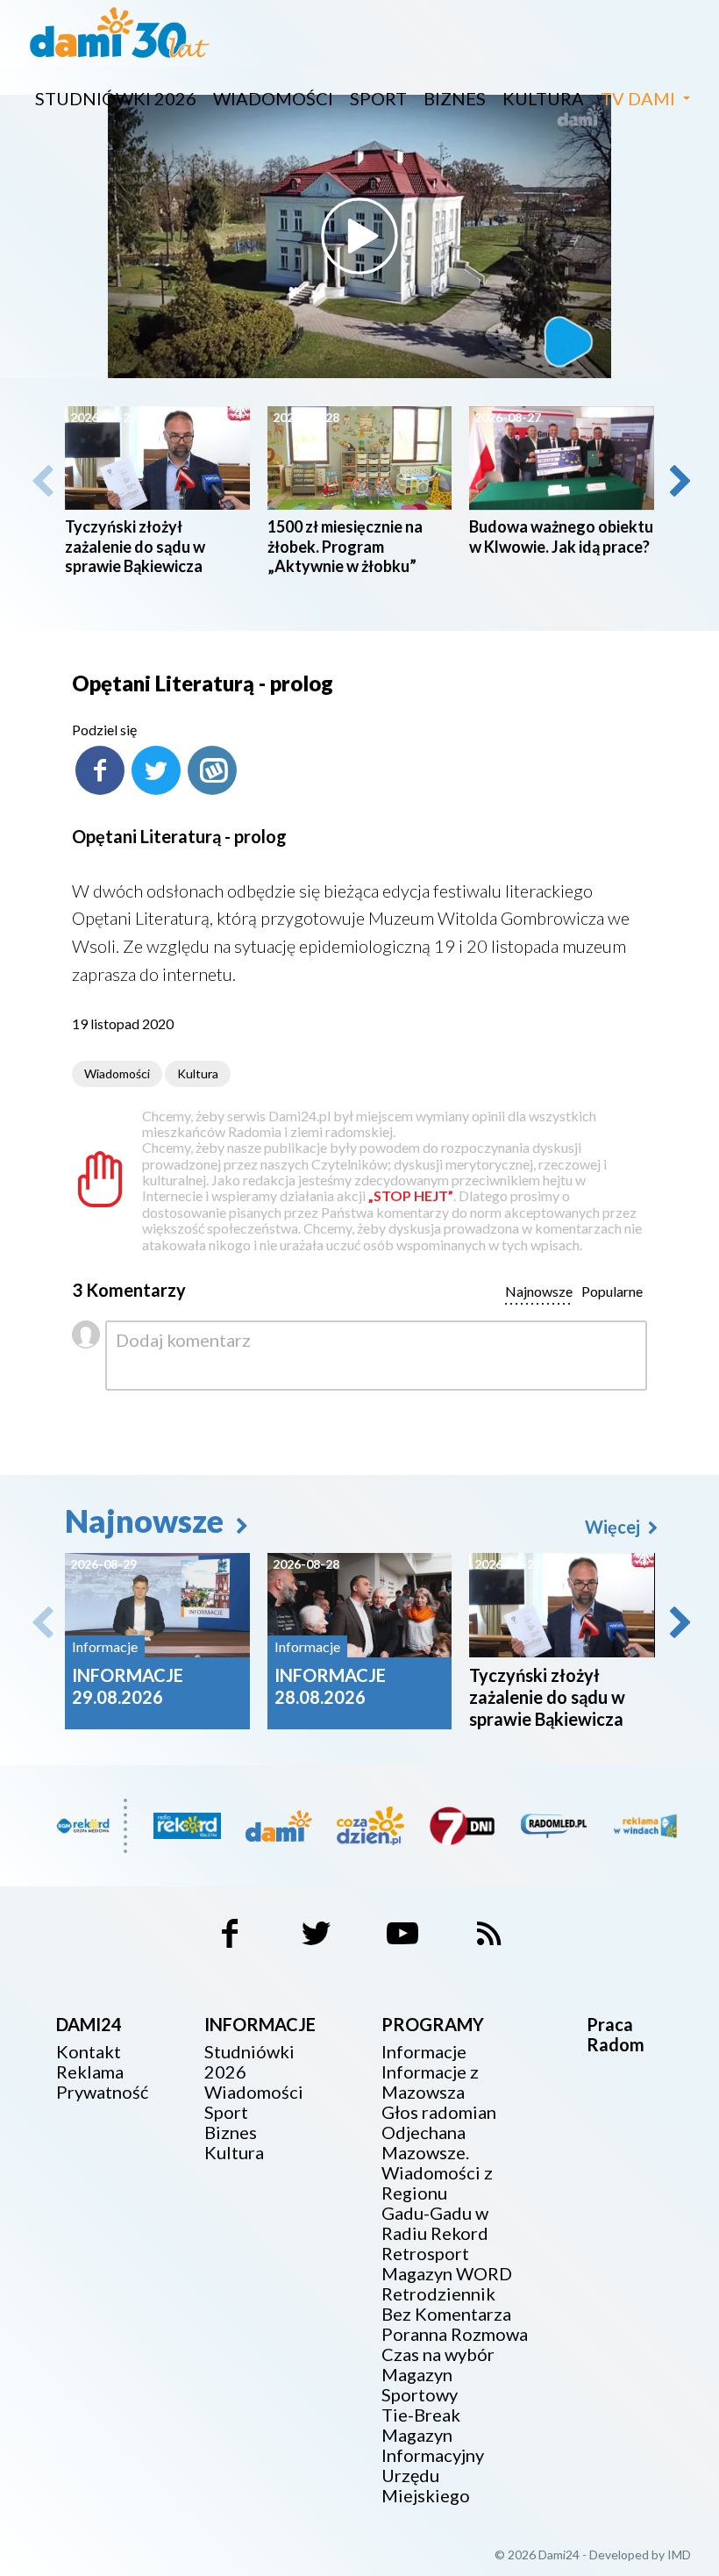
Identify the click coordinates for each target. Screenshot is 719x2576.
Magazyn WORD (447, 2274)
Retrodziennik (438, 2294)
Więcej (614, 1527)
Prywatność (102, 2092)
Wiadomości (273, 98)
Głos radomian (439, 2112)
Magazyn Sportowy (420, 2385)
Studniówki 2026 (116, 98)
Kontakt (89, 2052)
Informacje (424, 2052)
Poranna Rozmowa (455, 2334)
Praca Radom (616, 2034)
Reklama (90, 2072)
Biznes (455, 98)
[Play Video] (359, 236)
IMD (679, 2555)
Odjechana (424, 2132)
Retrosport (425, 2254)
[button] (679, 481)
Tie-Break (421, 2415)
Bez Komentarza (446, 2314)
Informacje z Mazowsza (430, 2082)
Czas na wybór (438, 2354)
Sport (378, 98)
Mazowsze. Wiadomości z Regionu (437, 2173)
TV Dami (638, 98)
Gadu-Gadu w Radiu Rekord (435, 2223)
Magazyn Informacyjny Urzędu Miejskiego (433, 2465)
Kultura (543, 98)
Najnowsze (147, 1521)
